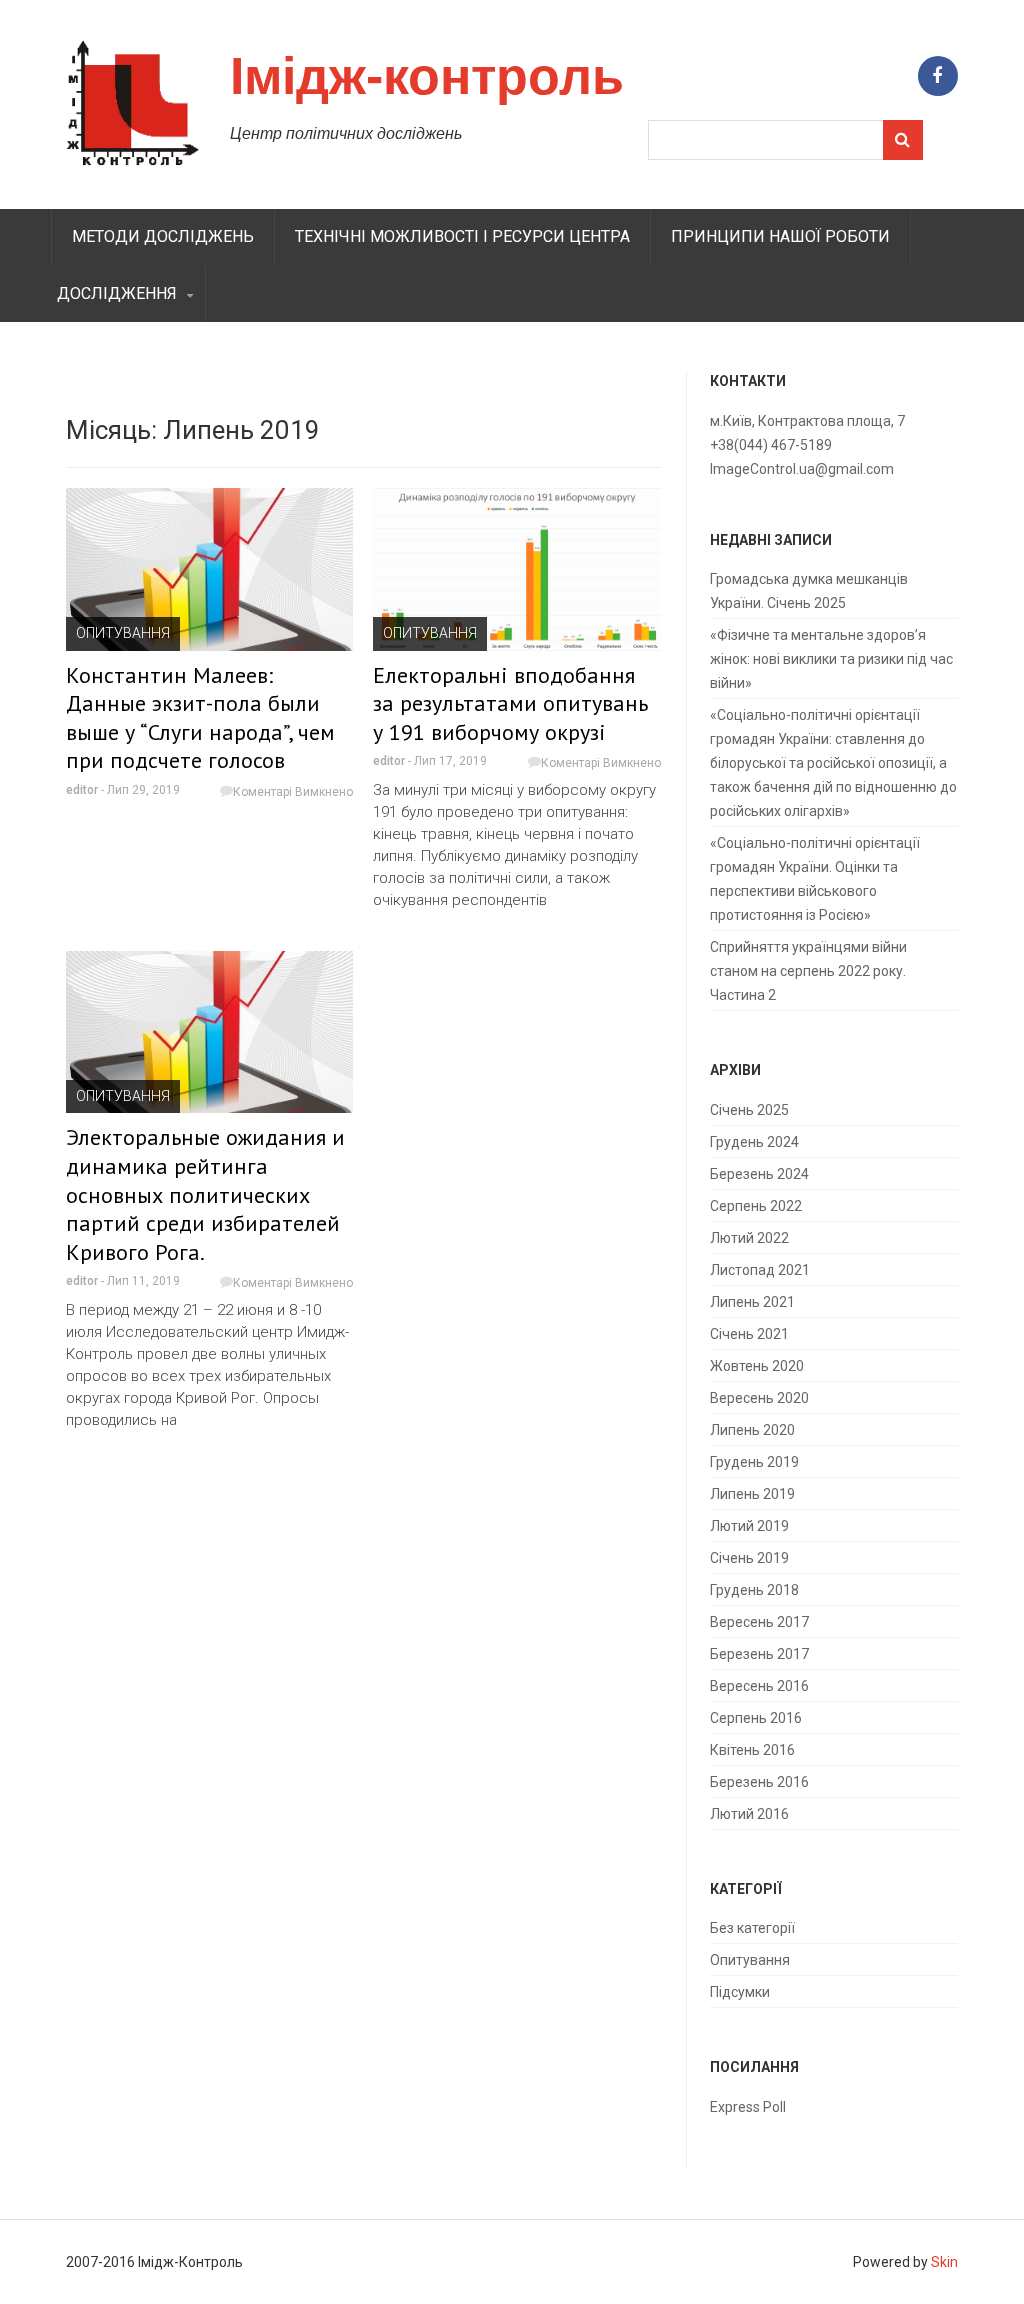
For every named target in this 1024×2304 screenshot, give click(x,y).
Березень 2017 (759, 1654)
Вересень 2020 (759, 1398)
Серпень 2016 (756, 1718)
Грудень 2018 (754, 1590)
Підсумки (740, 1992)
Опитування (123, 633)
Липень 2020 (752, 1430)
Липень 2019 (752, 1494)
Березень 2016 (759, 1782)
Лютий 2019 (749, 1526)
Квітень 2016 (752, 1750)
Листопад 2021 (760, 1270)
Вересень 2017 (759, 1622)
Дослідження (117, 293)
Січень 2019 (749, 1558)
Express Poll (748, 2107)
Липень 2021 (752, 1302)
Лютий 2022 (749, 1238)
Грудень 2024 (754, 1142)
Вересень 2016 (759, 1686)
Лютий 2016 (749, 1814)
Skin (944, 2262)
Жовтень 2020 (757, 1366)
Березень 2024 (759, 1174)
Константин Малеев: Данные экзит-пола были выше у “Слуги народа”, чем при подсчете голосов (200, 718)
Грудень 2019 (754, 1462)
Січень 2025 (749, 1110)
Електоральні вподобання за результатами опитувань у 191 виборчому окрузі (510, 703)
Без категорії (752, 1928)
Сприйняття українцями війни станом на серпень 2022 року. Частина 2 (808, 971)
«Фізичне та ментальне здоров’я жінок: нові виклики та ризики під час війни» (831, 659)
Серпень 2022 (756, 1206)
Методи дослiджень (163, 236)
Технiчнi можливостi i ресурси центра (462, 236)
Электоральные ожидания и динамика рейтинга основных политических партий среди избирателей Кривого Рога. (205, 1194)
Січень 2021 (749, 1334)
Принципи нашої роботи (780, 236)
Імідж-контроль (427, 76)
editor (82, 790)
